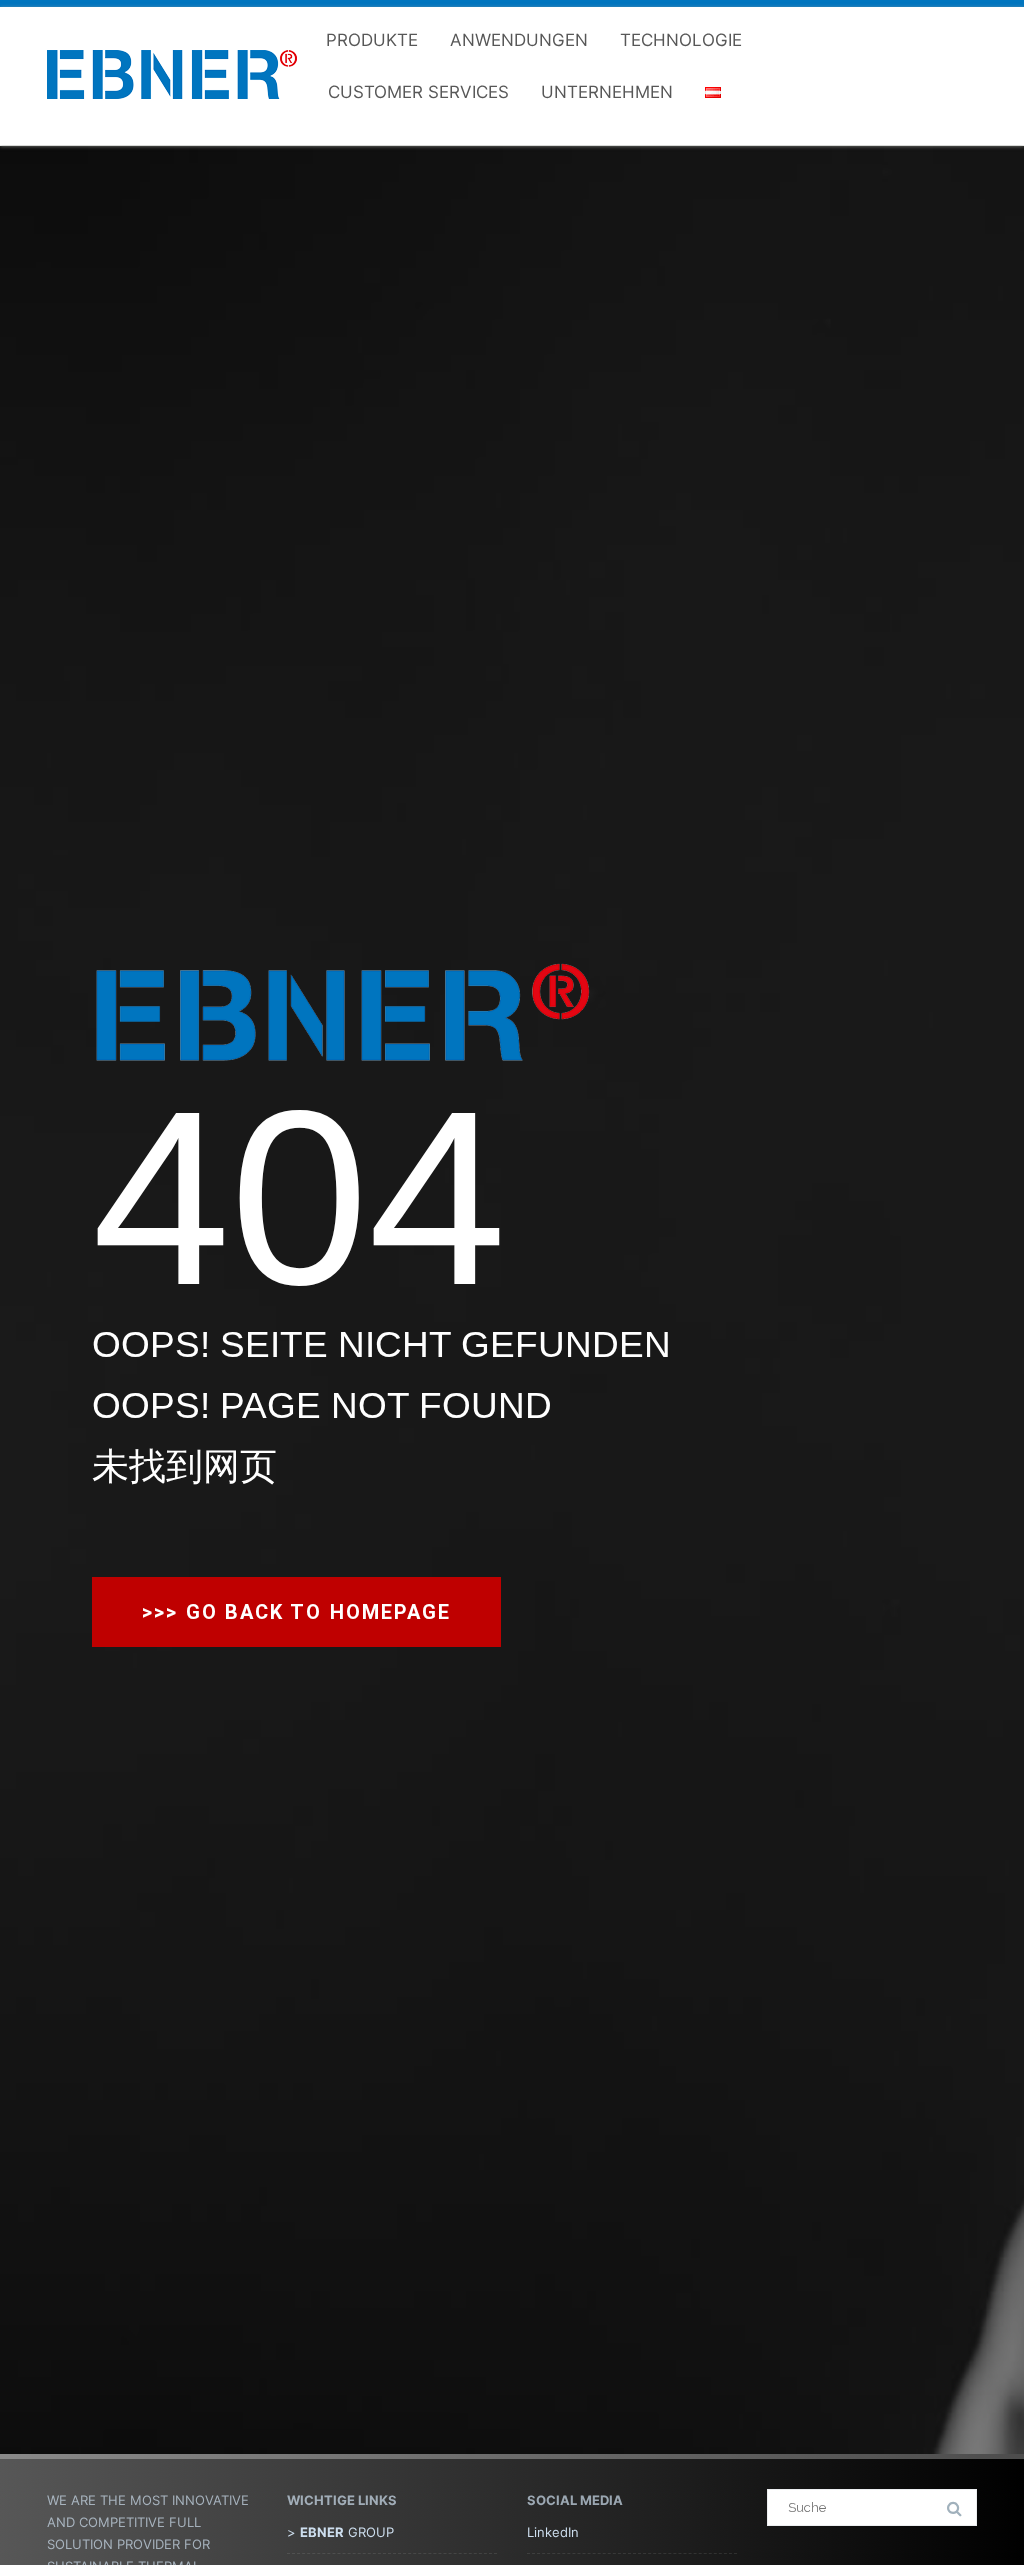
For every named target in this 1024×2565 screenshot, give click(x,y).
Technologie (681, 40)
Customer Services (418, 92)
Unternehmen (607, 92)
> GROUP (340, 2532)
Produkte (372, 40)
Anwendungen (519, 40)
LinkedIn (553, 2532)
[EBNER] (172, 116)
